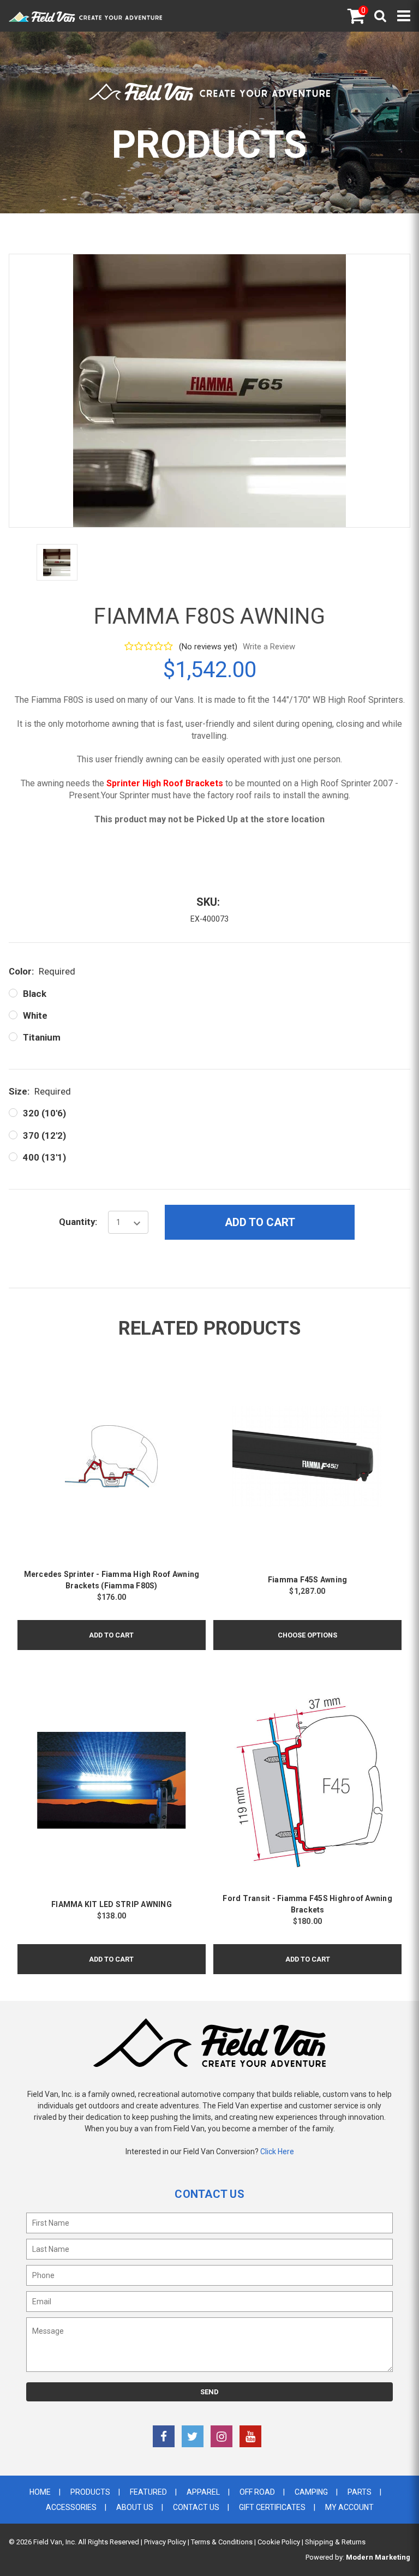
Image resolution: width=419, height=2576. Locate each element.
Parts (360, 2492)
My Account (349, 2507)
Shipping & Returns (335, 2542)
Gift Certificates (272, 2507)
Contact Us (196, 2507)
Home (40, 2492)
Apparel (203, 2492)
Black (35, 994)
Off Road (257, 2492)
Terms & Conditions (222, 2542)
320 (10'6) (44, 1113)
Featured (148, 2492)
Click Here (277, 2151)
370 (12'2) (44, 1135)
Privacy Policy (165, 2542)
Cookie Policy (279, 2542)
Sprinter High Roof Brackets (165, 783)
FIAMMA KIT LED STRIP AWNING (112, 1904)
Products (90, 2492)
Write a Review (269, 647)
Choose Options (307, 1635)
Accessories (71, 2507)
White (35, 1015)
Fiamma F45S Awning (308, 1580)
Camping (311, 2492)
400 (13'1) (44, 1157)
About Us (135, 2507)
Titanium (42, 1037)
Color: (42, 971)
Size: (40, 1091)
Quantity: (78, 1222)
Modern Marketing (378, 2557)
